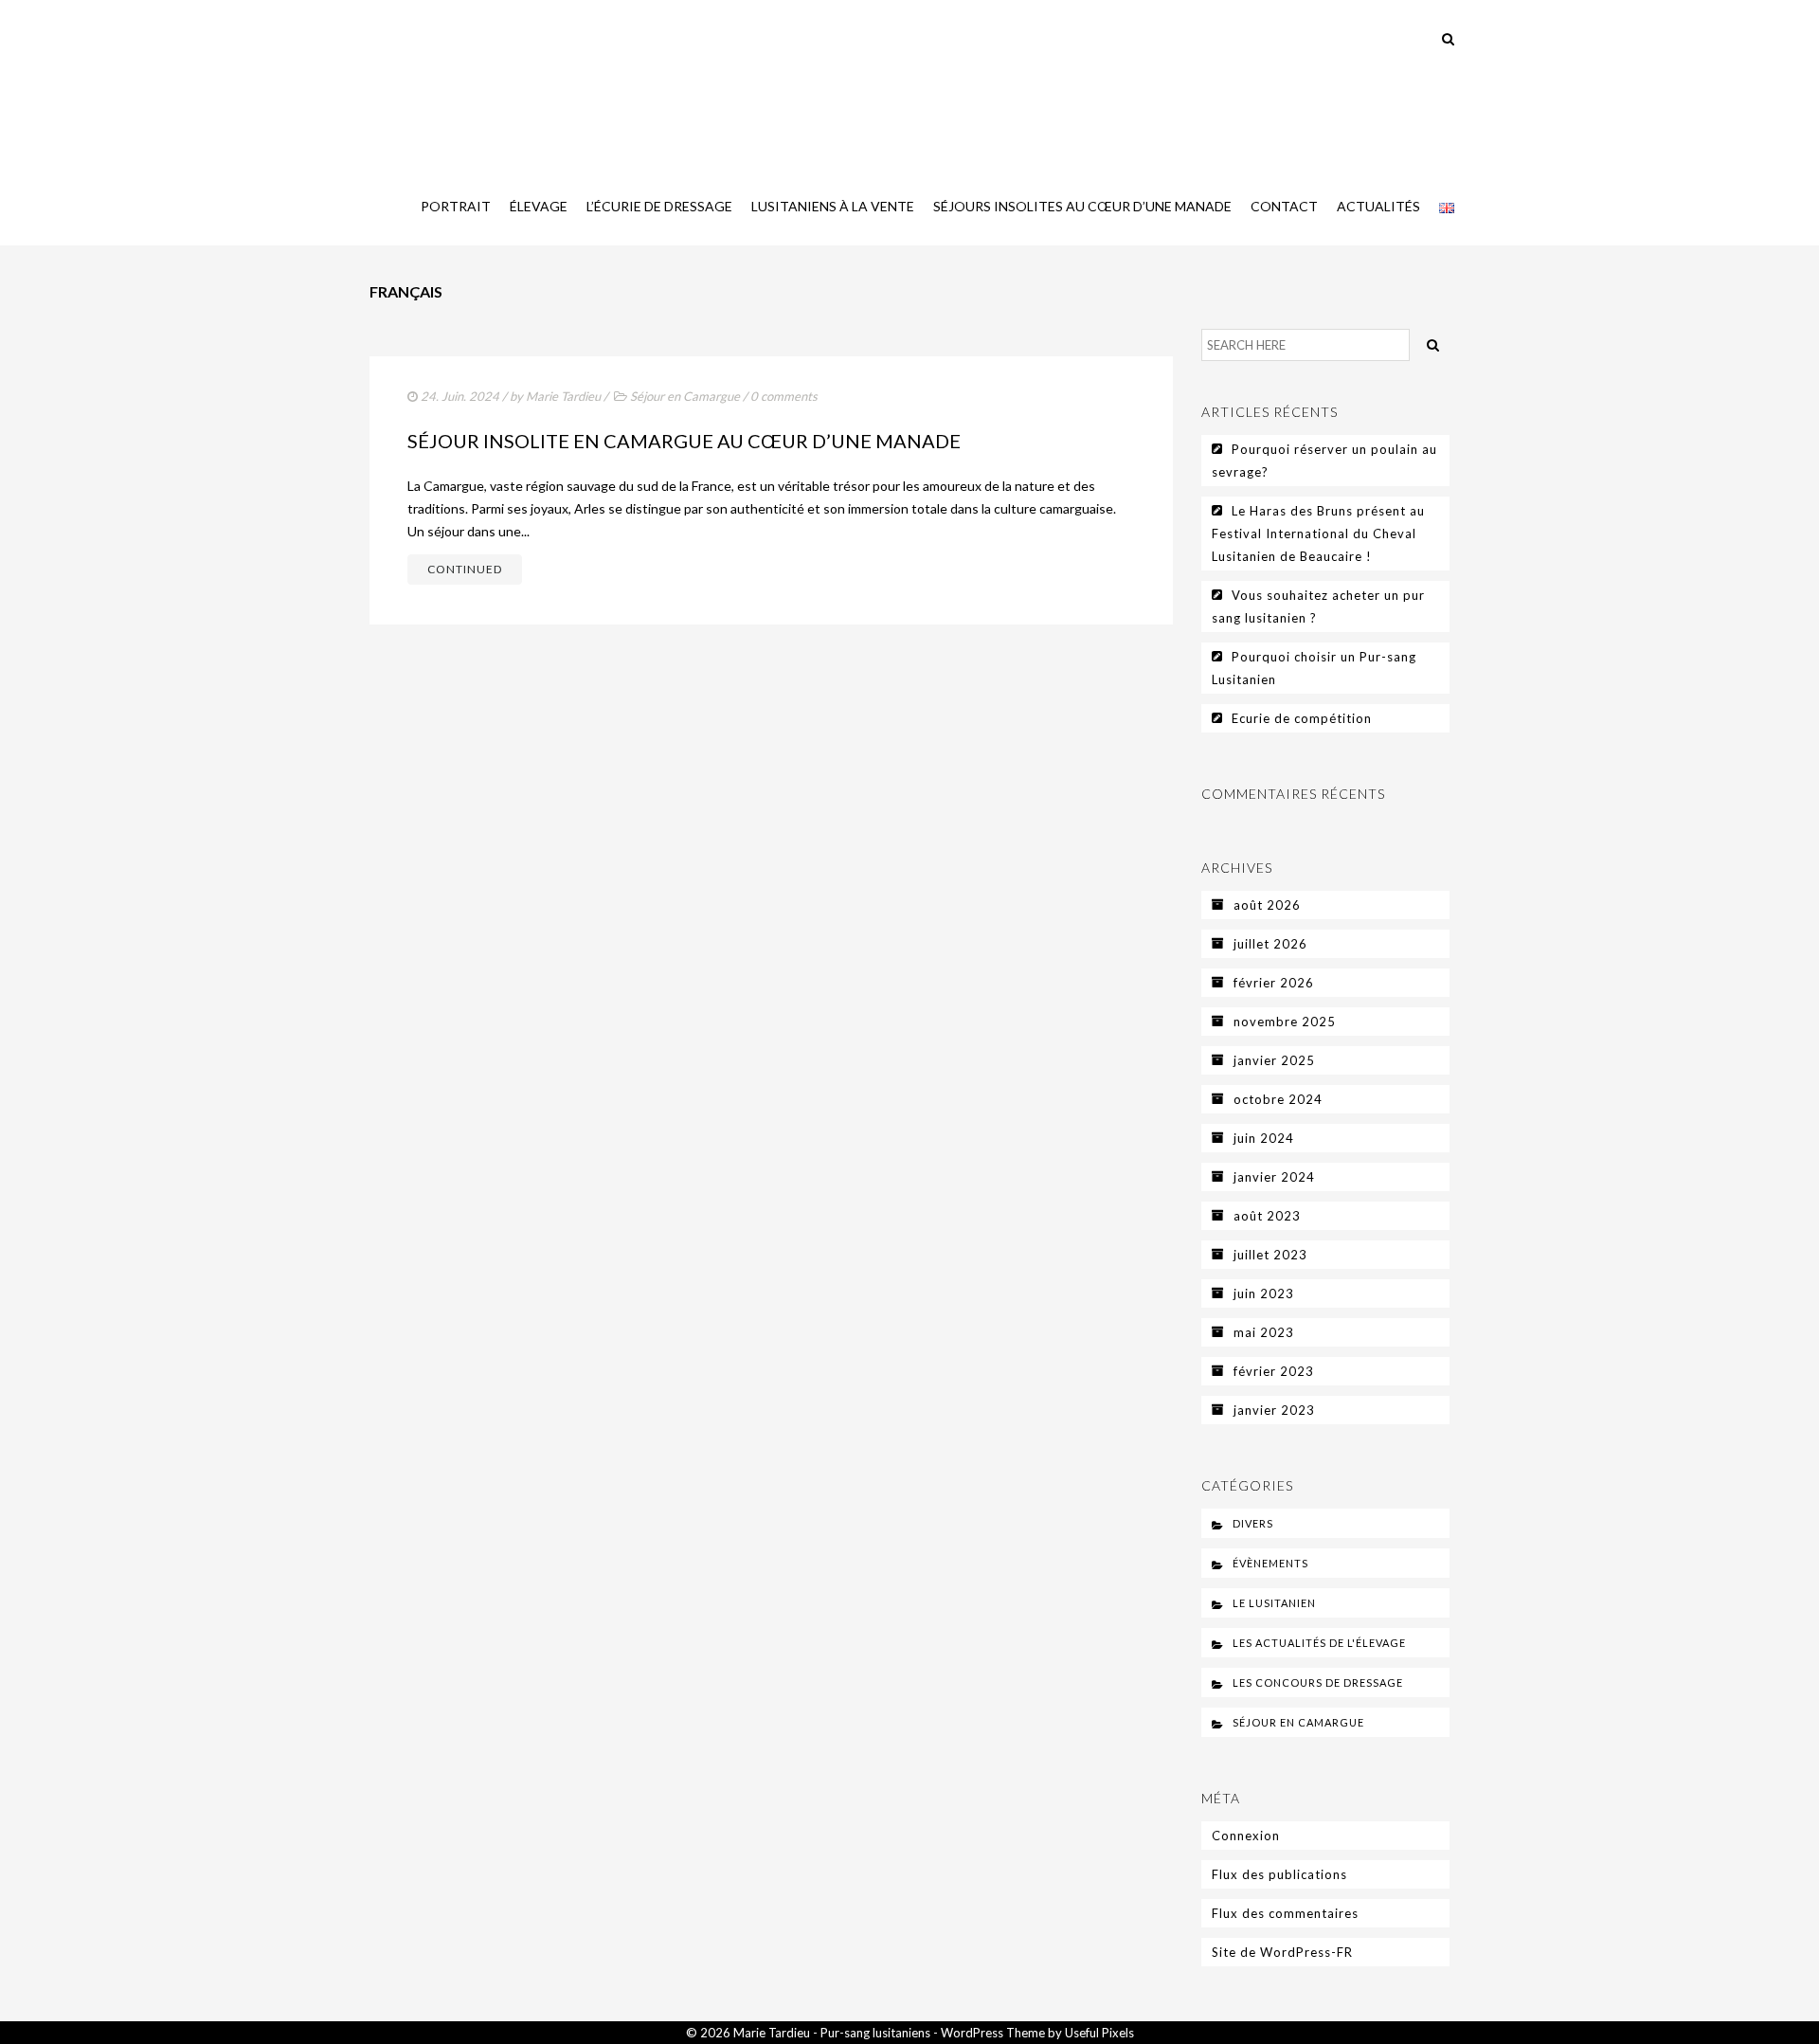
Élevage (539, 206)
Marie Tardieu (563, 396)
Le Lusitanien (1274, 1603)
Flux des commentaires (1285, 1913)
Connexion (1246, 1836)
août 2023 (1267, 1216)
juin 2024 (1264, 1138)
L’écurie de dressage (659, 206)
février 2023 (1274, 1371)
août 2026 (1267, 905)
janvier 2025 (1274, 1060)
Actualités (1378, 206)
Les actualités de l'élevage (1319, 1643)
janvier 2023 (1274, 1410)
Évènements (1270, 1563)
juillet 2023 (1270, 1255)
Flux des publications (1279, 1874)
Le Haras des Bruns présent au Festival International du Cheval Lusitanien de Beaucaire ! (1318, 534)
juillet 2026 (1270, 944)
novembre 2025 (1285, 1022)
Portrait (456, 206)
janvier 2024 (1274, 1177)
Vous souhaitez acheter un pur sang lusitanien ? (1318, 606)
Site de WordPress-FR (1282, 1952)
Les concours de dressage (1318, 1682)
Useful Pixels (1099, 2033)
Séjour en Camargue (685, 396)
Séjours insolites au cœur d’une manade (1082, 206)
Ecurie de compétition (1302, 718)
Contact (1284, 206)
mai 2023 (1264, 1332)
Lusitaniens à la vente (833, 206)
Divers (1253, 1523)
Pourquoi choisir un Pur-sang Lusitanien (1314, 668)
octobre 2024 (1278, 1099)
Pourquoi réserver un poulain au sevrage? (1324, 461)
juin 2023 (1264, 1293)
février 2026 (1274, 983)
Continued (465, 569)
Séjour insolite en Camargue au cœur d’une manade (684, 441)
